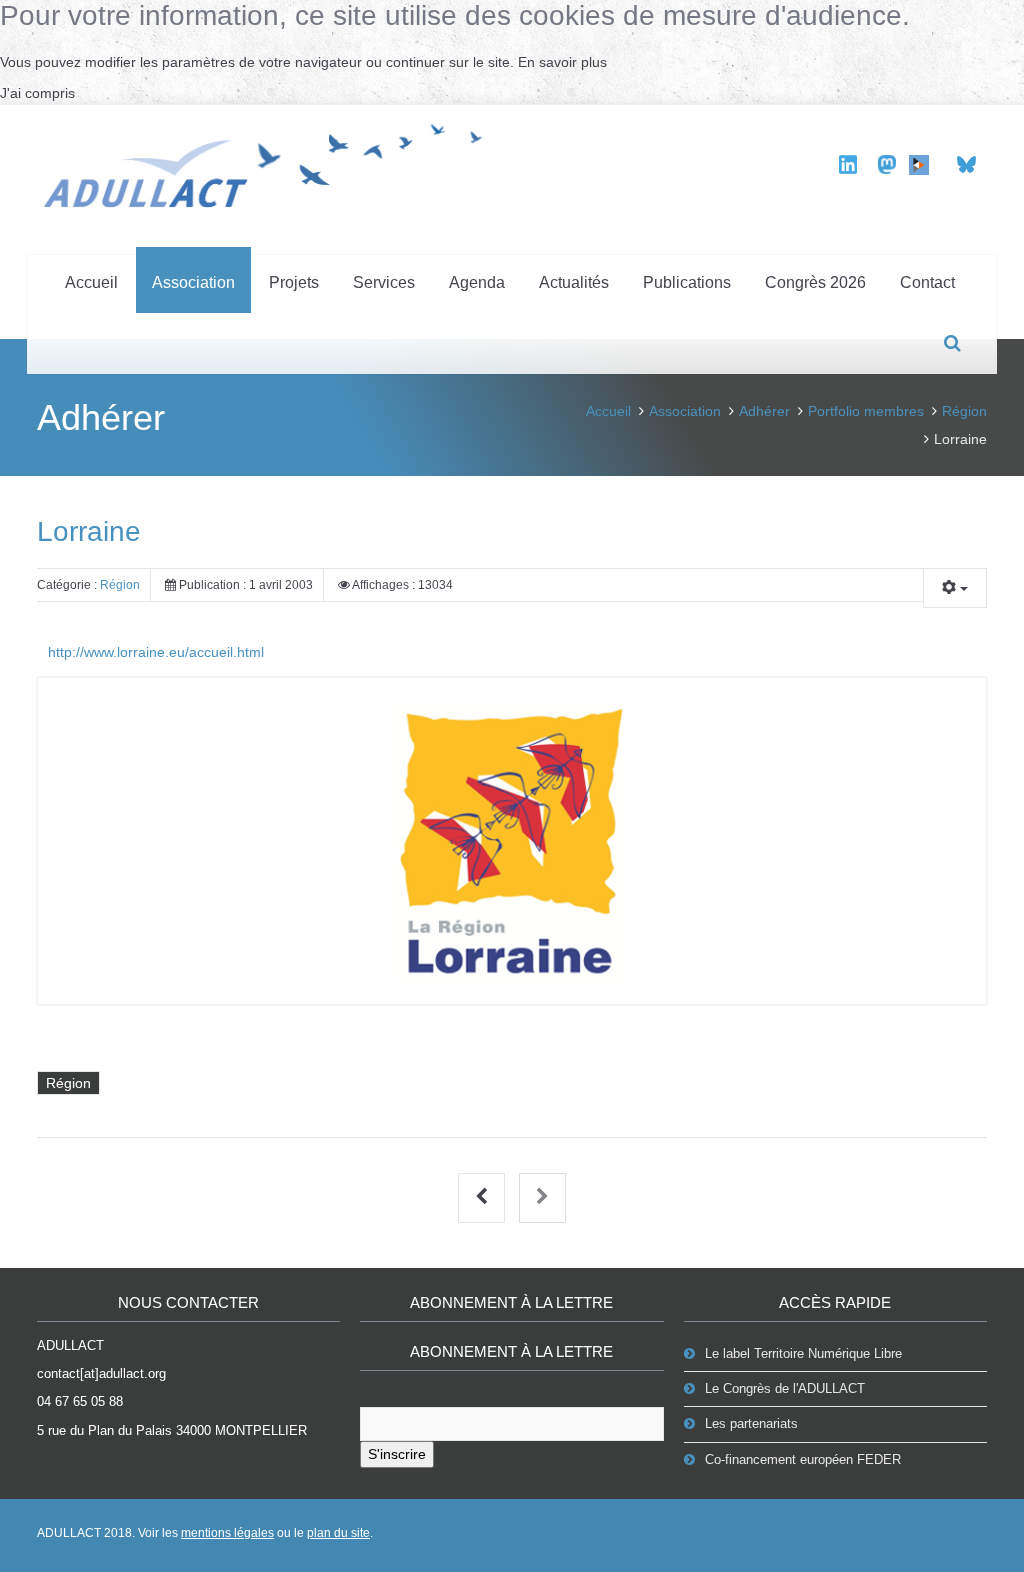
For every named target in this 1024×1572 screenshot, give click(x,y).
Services (384, 282)
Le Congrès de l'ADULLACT (785, 1388)
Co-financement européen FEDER (803, 1459)
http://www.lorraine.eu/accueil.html (156, 652)
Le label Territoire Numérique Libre (803, 1353)
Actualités (574, 282)
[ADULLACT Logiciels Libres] (269, 163)
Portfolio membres (866, 411)
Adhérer (764, 411)
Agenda (477, 282)
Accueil (91, 282)
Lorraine (89, 531)
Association (193, 282)
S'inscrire (397, 1454)
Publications (687, 282)
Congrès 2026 (815, 282)
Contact (927, 282)
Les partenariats (751, 1423)
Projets (294, 282)
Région (964, 411)
